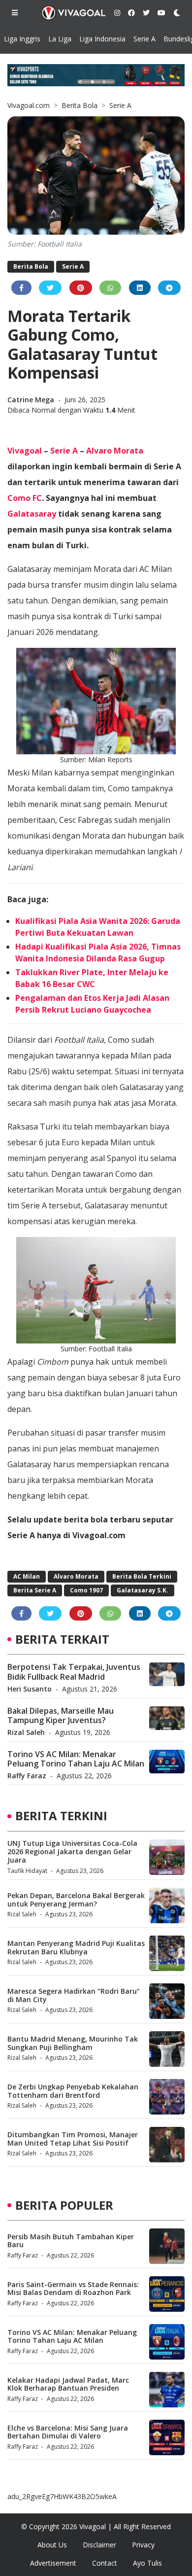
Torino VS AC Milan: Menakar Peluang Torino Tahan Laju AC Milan (76, 1759)
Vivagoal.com (29, 105)
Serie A (144, 39)
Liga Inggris (22, 39)
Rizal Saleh (26, 1732)
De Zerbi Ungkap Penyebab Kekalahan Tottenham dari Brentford (73, 2091)
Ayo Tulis (147, 2563)
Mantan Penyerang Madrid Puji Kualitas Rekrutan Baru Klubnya (76, 1947)
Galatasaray (32, 514)
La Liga (60, 39)
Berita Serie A (35, 1590)
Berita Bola (80, 105)
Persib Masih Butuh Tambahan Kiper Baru (71, 2241)
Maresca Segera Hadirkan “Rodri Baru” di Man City (74, 1995)
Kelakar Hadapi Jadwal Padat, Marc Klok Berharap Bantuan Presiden (68, 2384)
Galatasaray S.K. (143, 1590)
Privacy (143, 2545)
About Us (52, 2545)
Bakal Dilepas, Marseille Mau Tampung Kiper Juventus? (61, 1715)
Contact (105, 2563)
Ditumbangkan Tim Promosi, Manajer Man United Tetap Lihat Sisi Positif (73, 2139)
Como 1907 (86, 1590)
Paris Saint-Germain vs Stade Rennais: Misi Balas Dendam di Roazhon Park (73, 2289)
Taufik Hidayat (27, 1871)
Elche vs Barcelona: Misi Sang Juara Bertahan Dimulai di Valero (68, 2432)
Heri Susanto (30, 1689)
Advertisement (53, 2563)
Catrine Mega (32, 400)
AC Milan (27, 1576)
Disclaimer (99, 2545)
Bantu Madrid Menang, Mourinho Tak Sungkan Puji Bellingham (73, 2043)
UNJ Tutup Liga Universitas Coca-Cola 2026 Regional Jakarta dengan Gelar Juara (72, 1852)
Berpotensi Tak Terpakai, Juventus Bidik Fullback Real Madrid (74, 1672)
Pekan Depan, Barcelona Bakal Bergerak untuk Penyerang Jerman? (76, 1900)
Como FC (25, 498)
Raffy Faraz (27, 1776)
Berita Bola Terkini (142, 1576)
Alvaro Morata (115, 451)
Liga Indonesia (102, 39)
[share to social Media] (21, 288)
